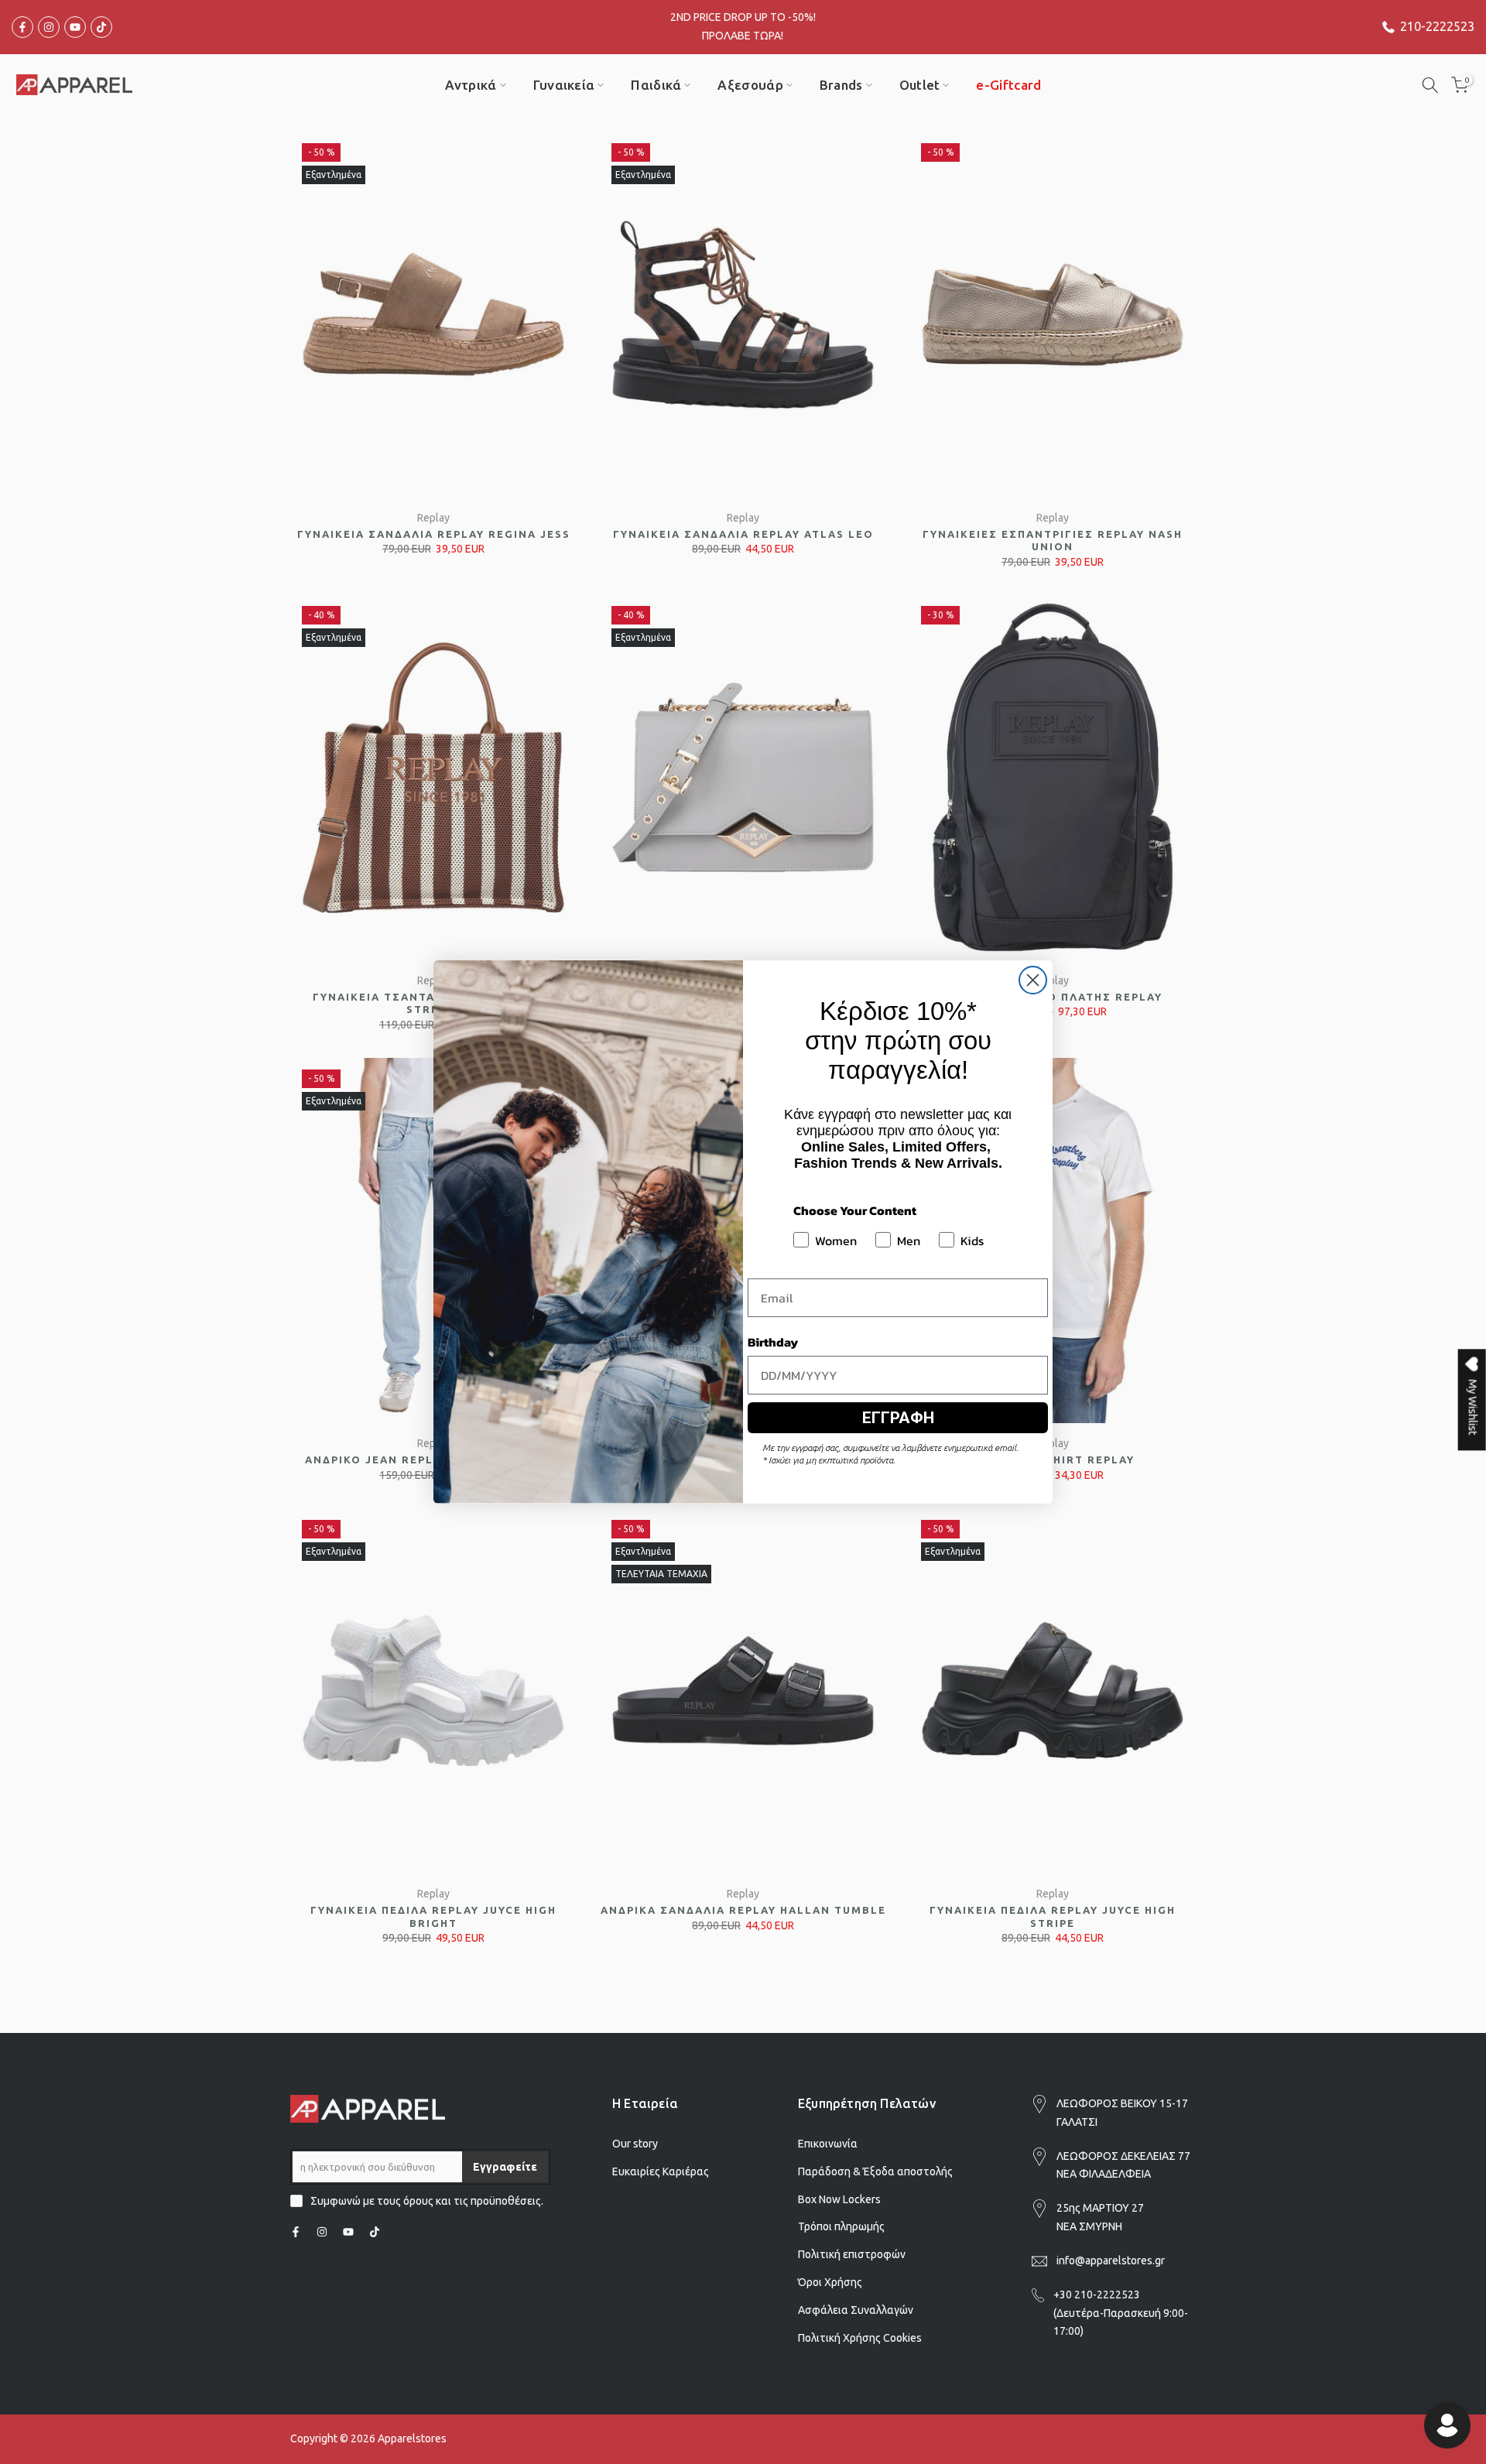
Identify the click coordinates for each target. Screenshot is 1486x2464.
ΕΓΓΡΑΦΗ (898, 1418)
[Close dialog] (1033, 980)
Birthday (773, 1342)
